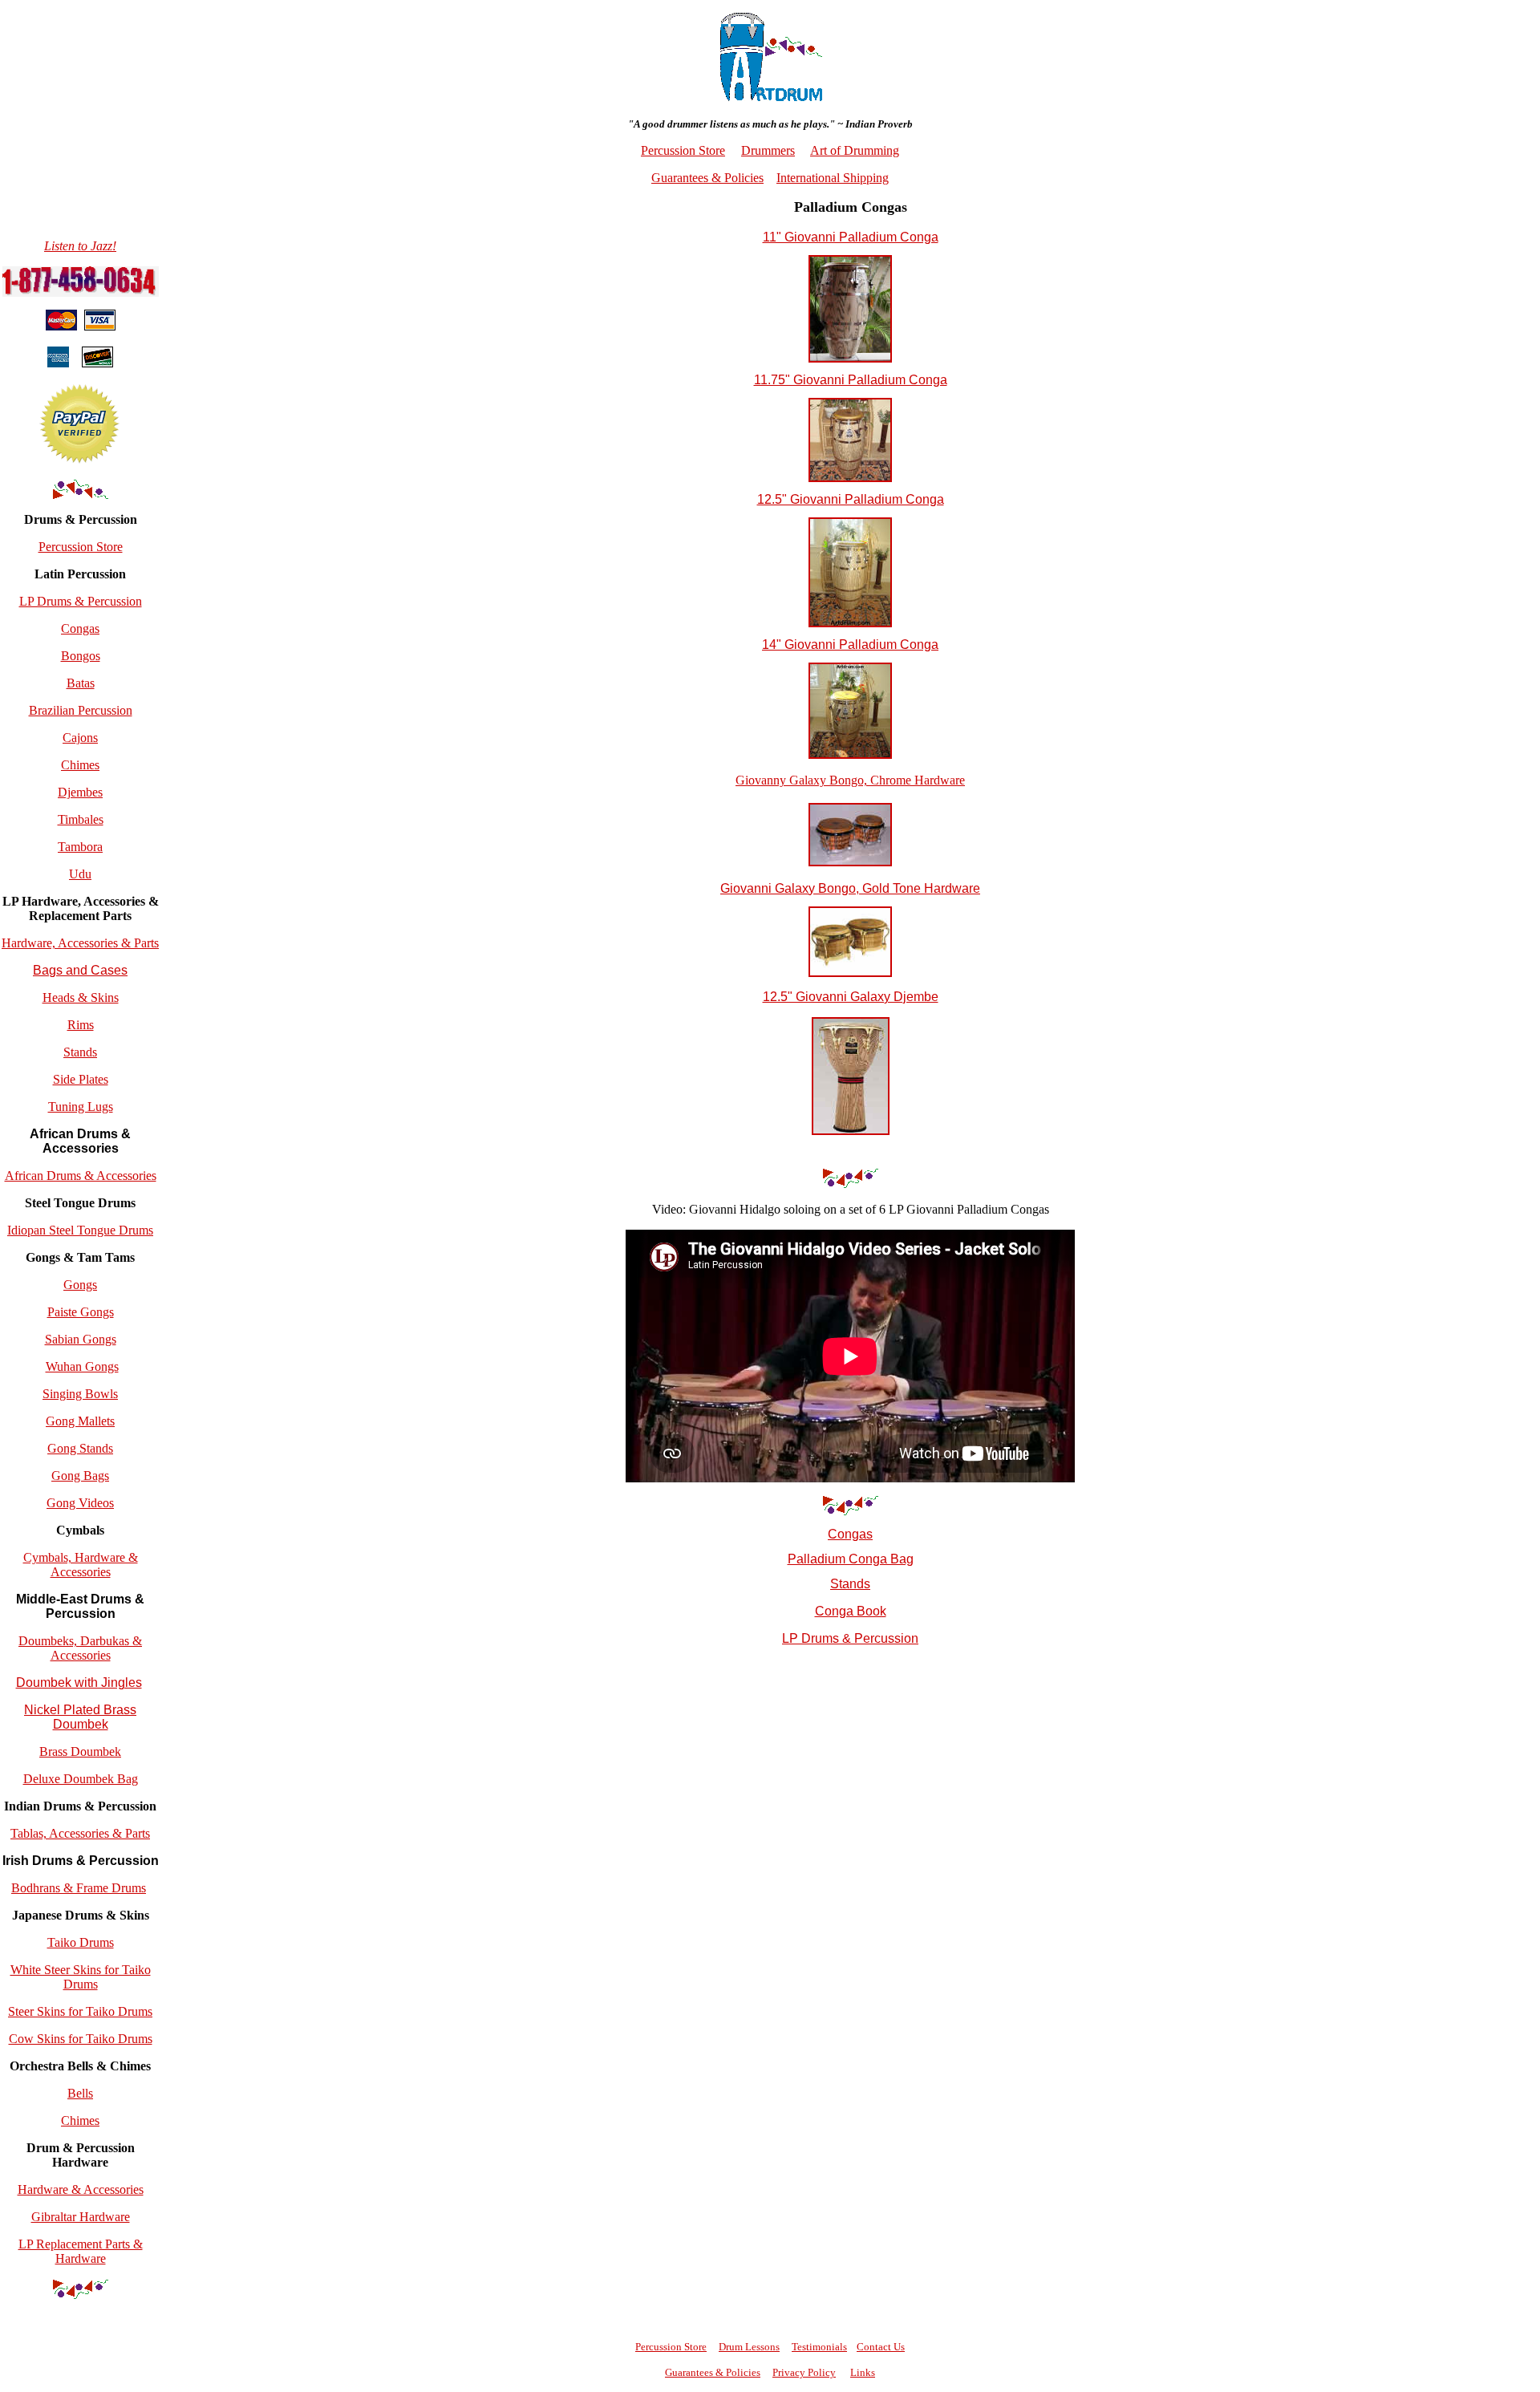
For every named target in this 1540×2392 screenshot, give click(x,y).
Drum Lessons (749, 2347)
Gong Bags (80, 1476)
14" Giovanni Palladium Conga (850, 645)
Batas (81, 683)
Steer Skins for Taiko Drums (80, 2011)
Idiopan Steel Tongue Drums (80, 1230)
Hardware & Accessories (81, 2189)
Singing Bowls (80, 1394)
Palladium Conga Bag (851, 1559)
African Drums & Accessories (81, 1176)
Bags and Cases (80, 970)
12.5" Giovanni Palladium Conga (851, 499)
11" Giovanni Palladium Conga (851, 237)
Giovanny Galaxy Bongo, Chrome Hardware (850, 780)
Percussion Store (81, 547)
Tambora (80, 847)
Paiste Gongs (81, 1312)
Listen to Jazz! (80, 246)
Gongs (80, 1285)
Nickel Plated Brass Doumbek (80, 1717)
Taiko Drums (81, 1942)
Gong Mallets (80, 1421)
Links (863, 2372)
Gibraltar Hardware (81, 2217)
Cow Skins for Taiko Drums (81, 2039)
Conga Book (851, 1611)
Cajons (80, 738)
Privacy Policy (804, 2372)
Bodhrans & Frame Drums (79, 1888)
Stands (80, 1052)
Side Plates (81, 1079)
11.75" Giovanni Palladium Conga (851, 380)
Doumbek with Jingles (79, 1683)
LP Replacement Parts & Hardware (81, 2251)
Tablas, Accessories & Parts (80, 1833)
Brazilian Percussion (81, 710)
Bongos (81, 656)
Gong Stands (80, 1448)
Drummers (768, 150)
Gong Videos (80, 1503)
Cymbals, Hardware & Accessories (81, 1565)
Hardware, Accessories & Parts (80, 943)
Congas (80, 628)
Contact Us (881, 2347)
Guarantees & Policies (707, 178)
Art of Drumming (855, 150)
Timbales (81, 819)
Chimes (80, 765)
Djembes (80, 792)
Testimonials (819, 2347)
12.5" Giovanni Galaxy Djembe (851, 997)
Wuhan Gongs (82, 1366)
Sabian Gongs (81, 1339)
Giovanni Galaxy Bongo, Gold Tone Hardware (850, 888)
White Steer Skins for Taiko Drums (81, 1977)
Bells (80, 2093)
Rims (81, 1025)
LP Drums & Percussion (81, 601)
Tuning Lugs (81, 1107)
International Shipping (833, 178)
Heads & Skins (81, 997)
